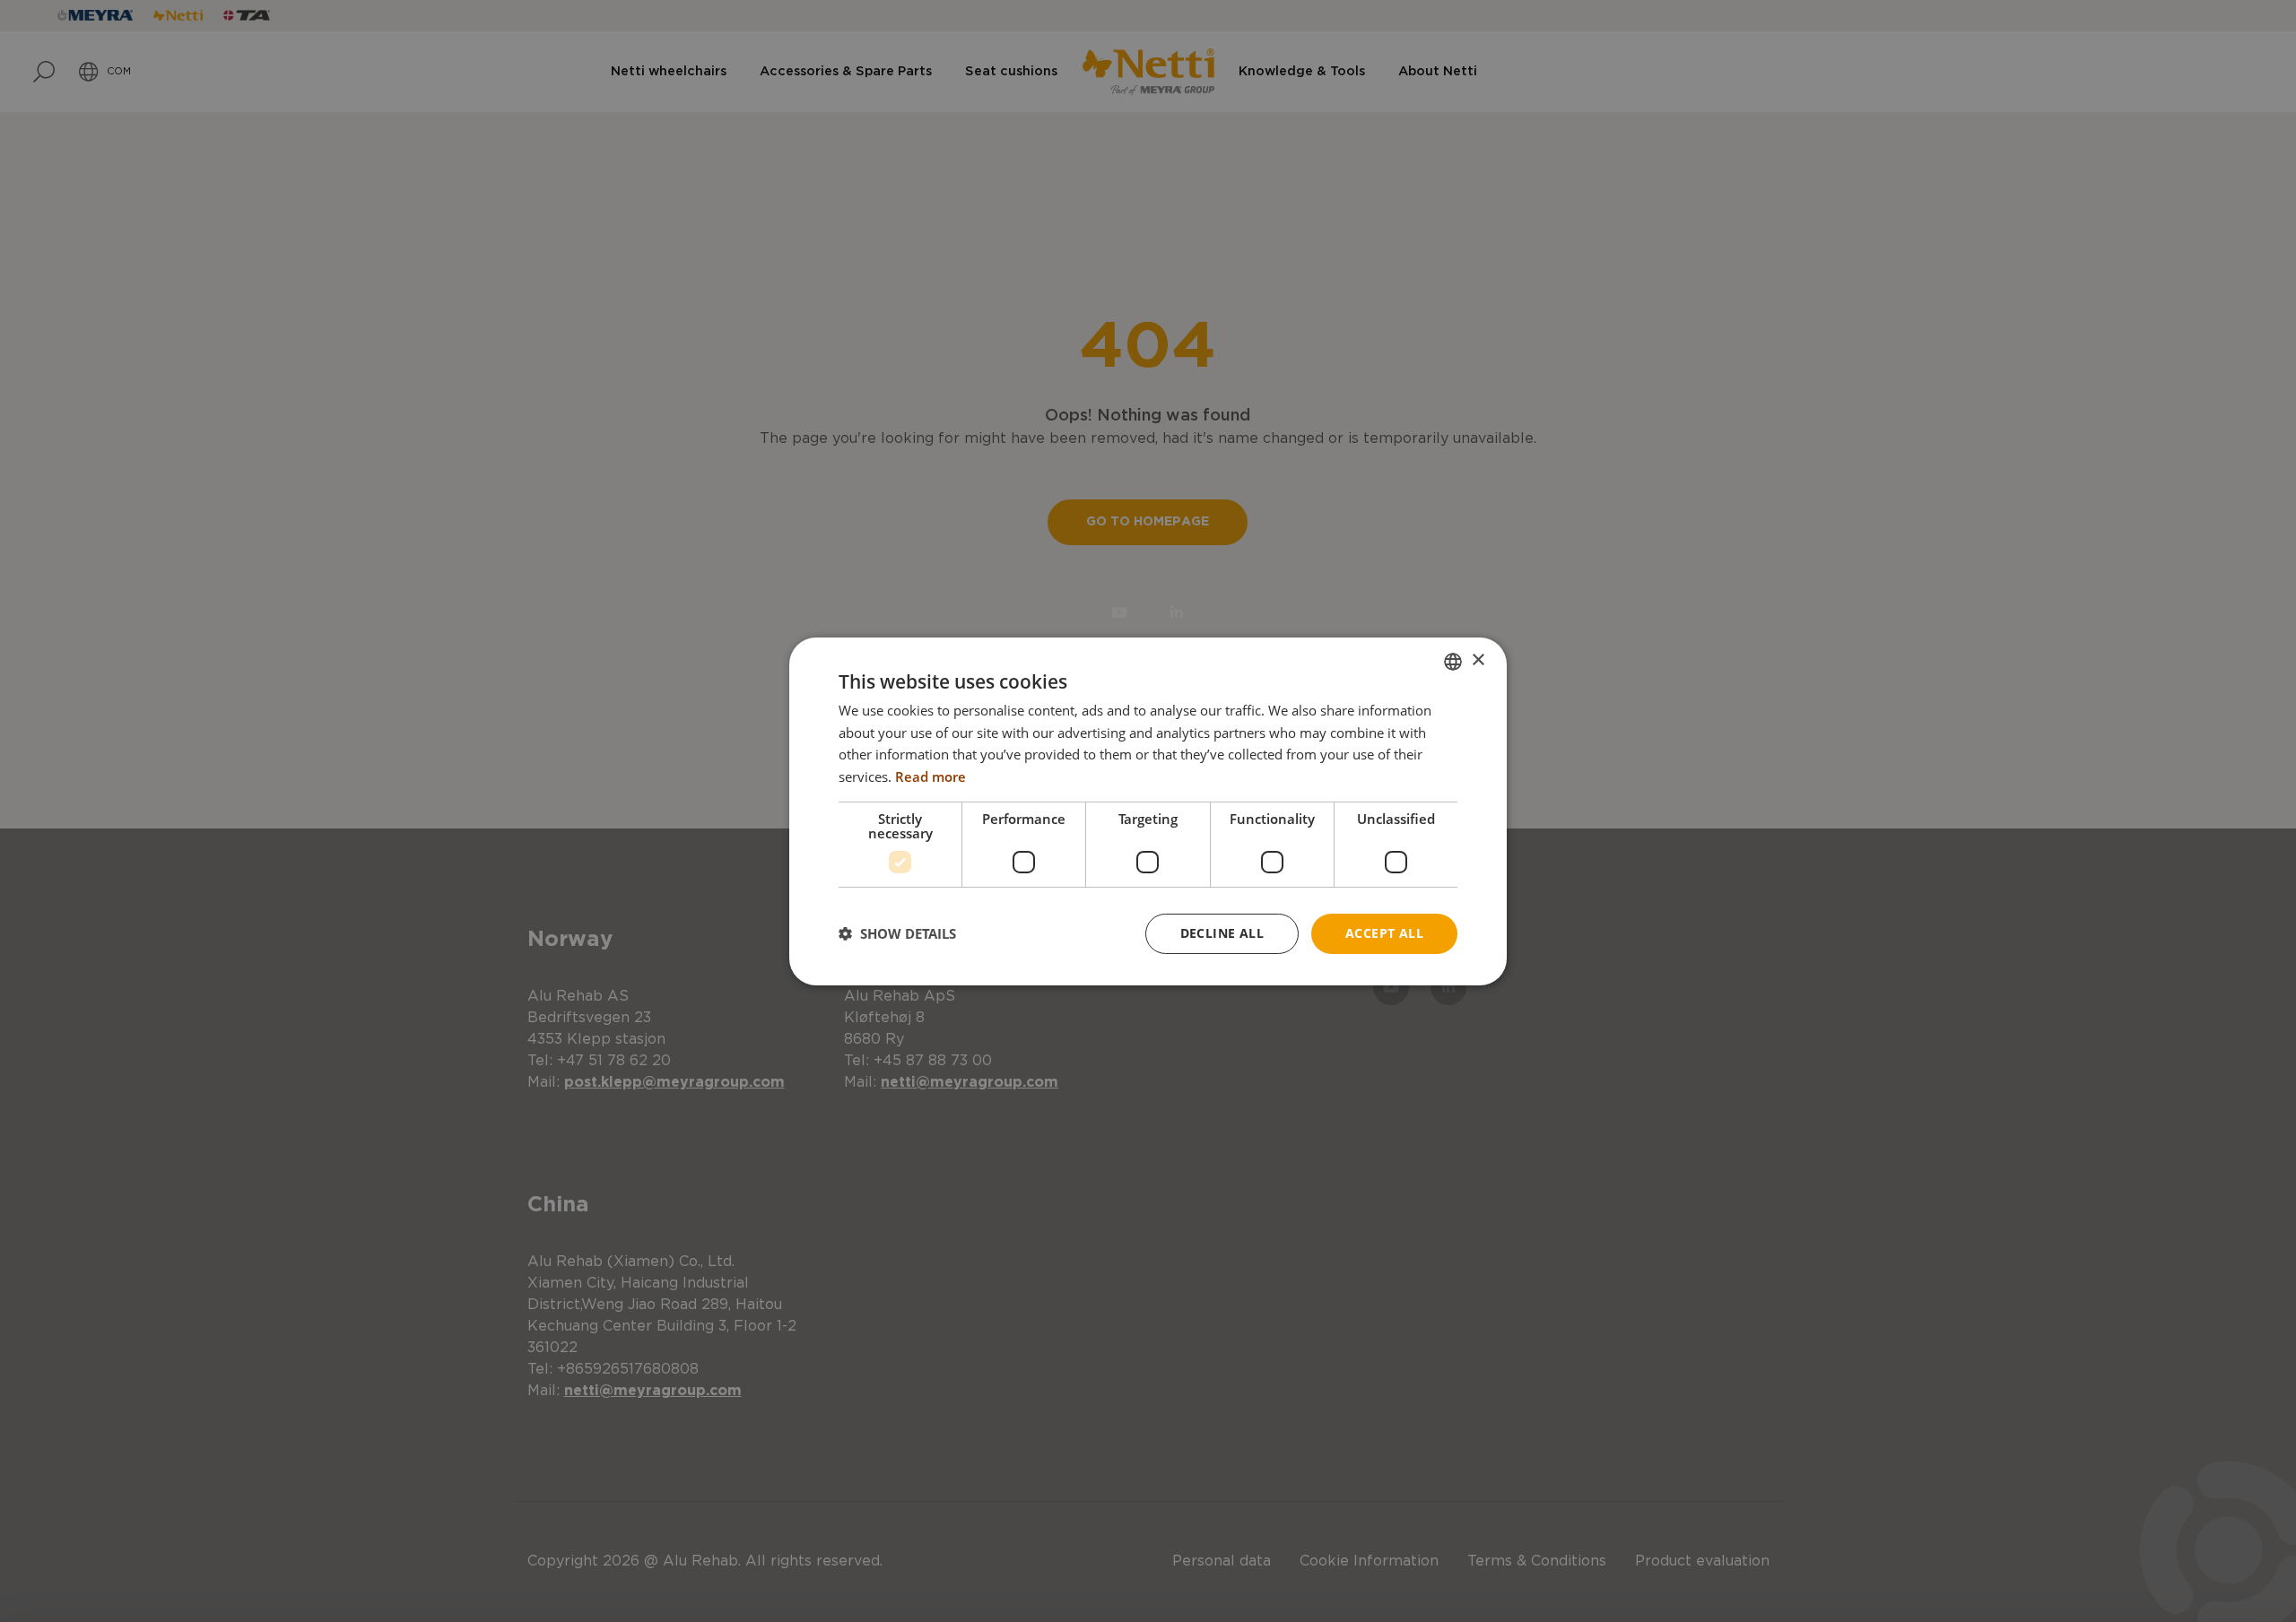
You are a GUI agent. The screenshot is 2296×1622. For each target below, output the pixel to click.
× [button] (1478, 660)
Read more (931, 776)
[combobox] (1453, 661)
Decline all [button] (1222, 933)
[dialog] (1148, 811)
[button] (897, 933)
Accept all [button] (1384, 933)
